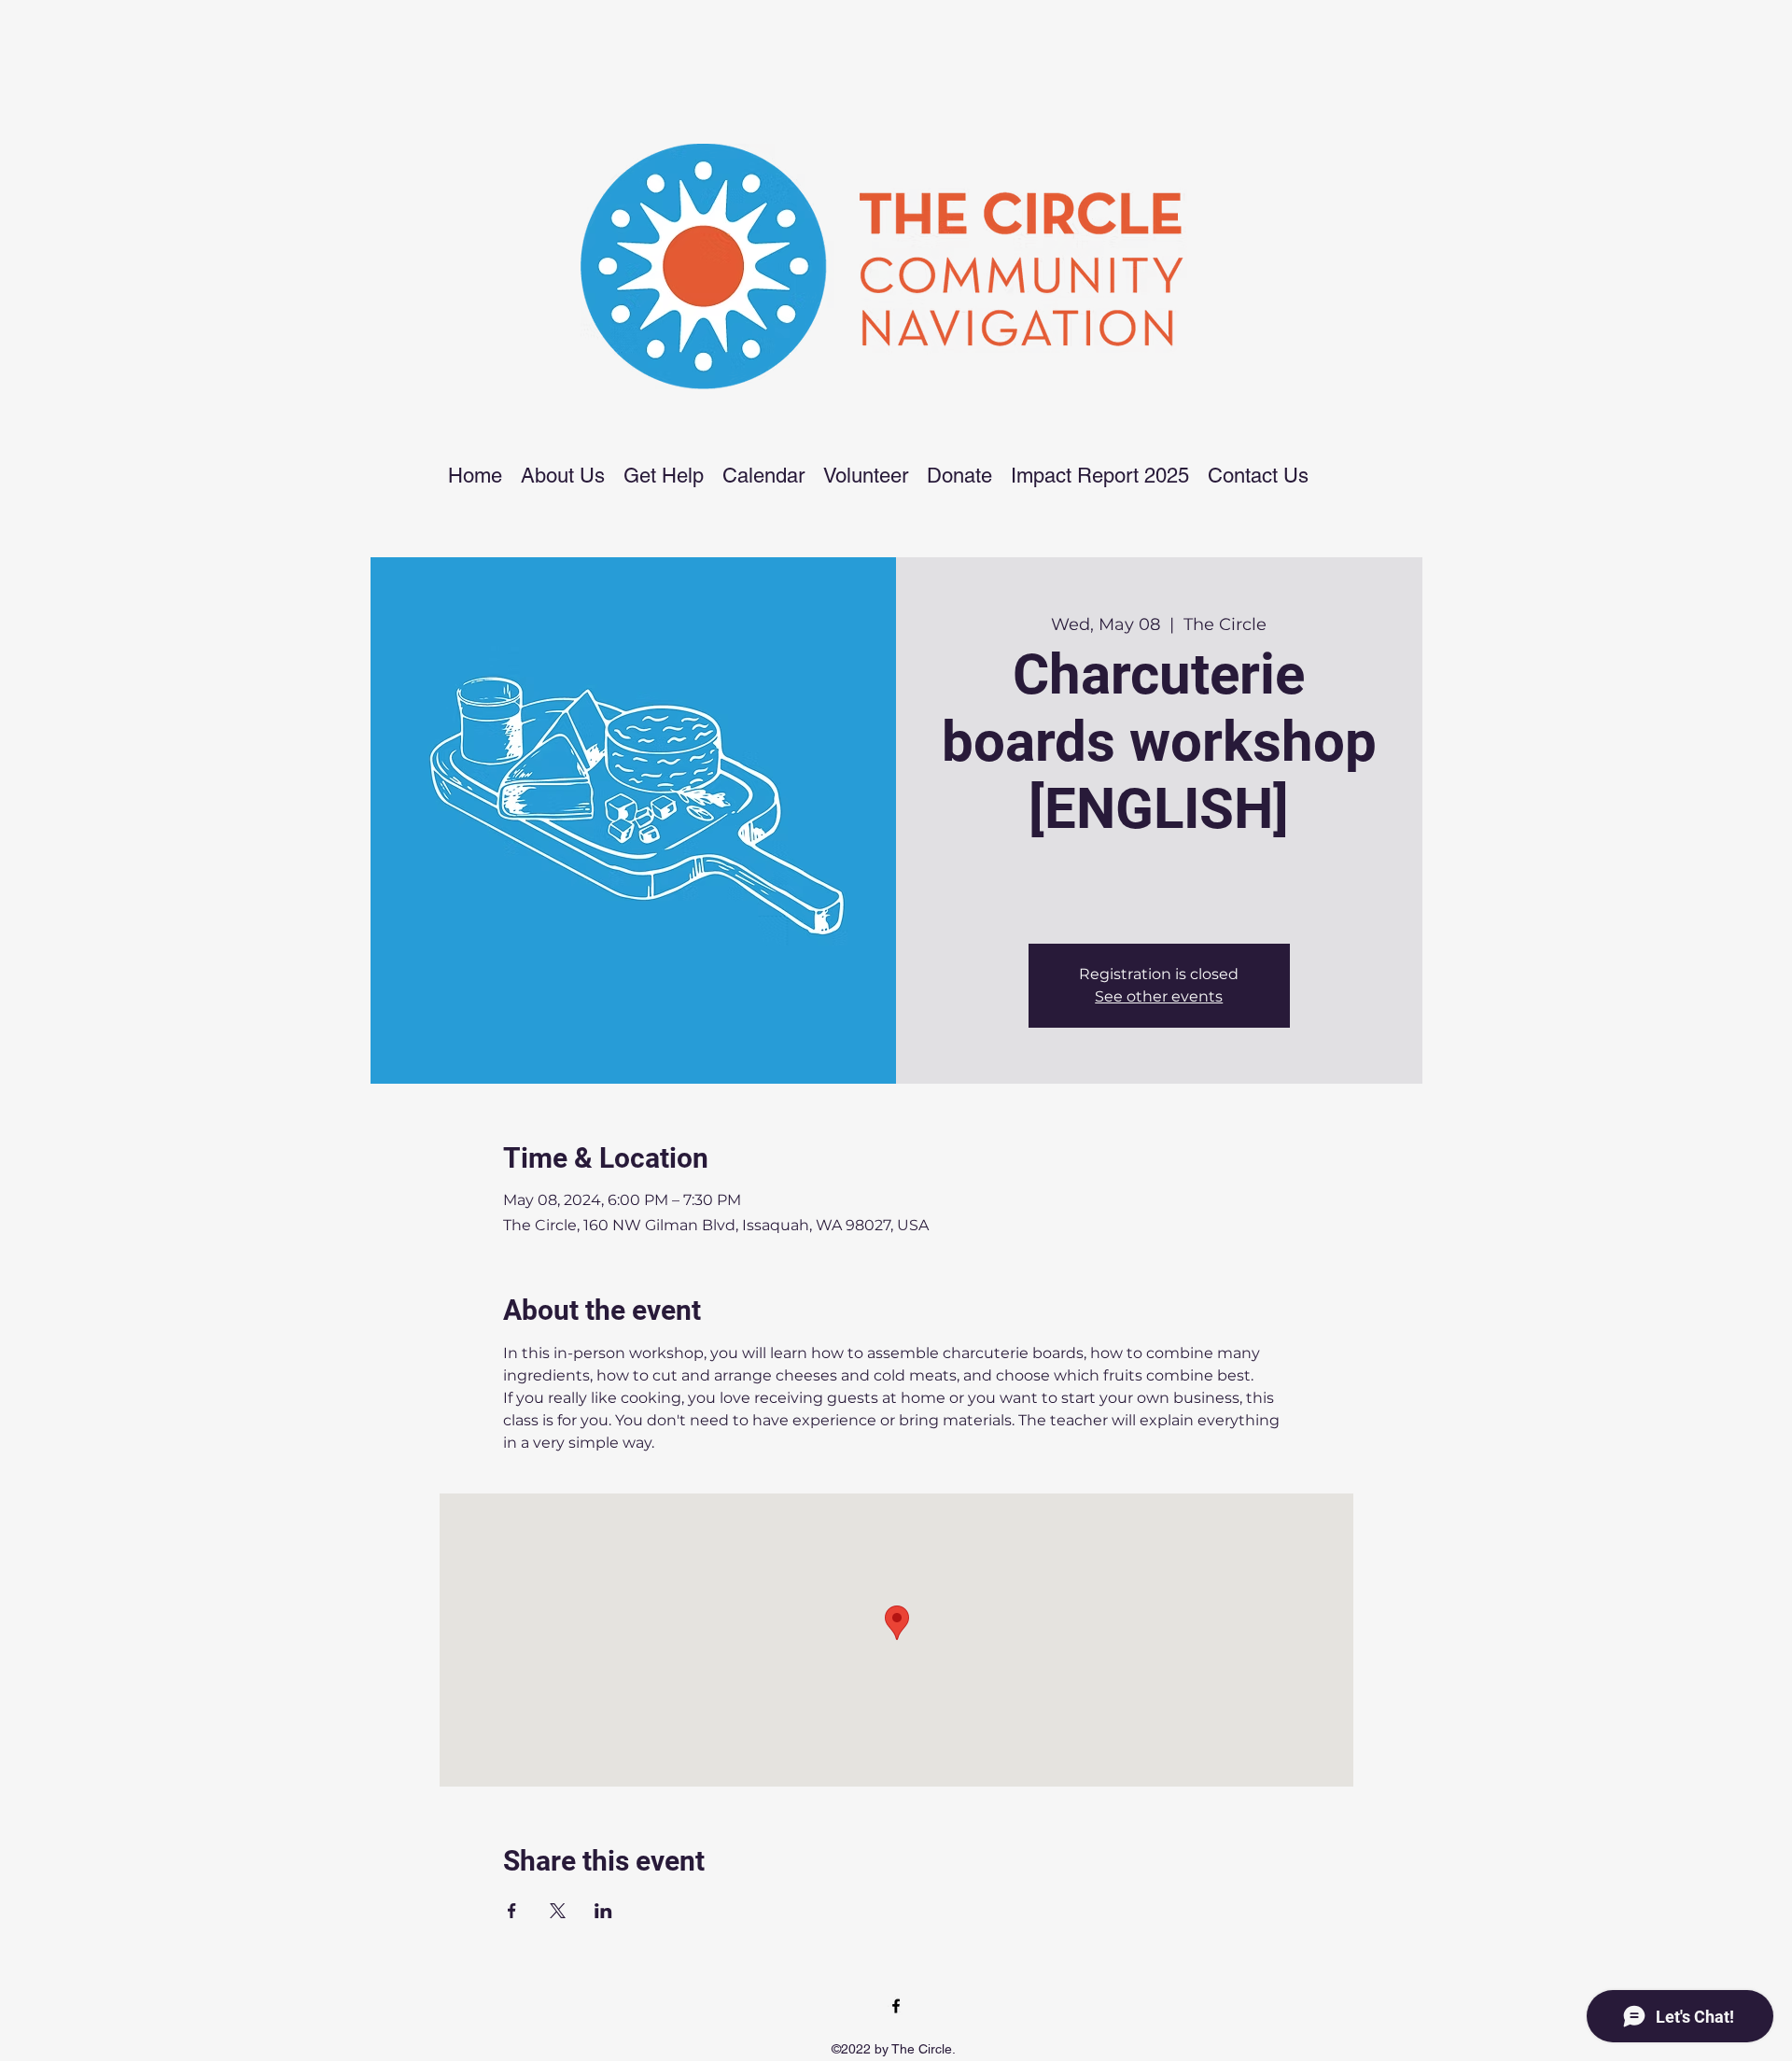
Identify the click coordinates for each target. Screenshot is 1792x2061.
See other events (1159, 996)
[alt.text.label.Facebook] (896, 2006)
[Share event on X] (558, 1911)
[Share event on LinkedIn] (603, 1911)
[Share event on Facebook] (512, 1911)
